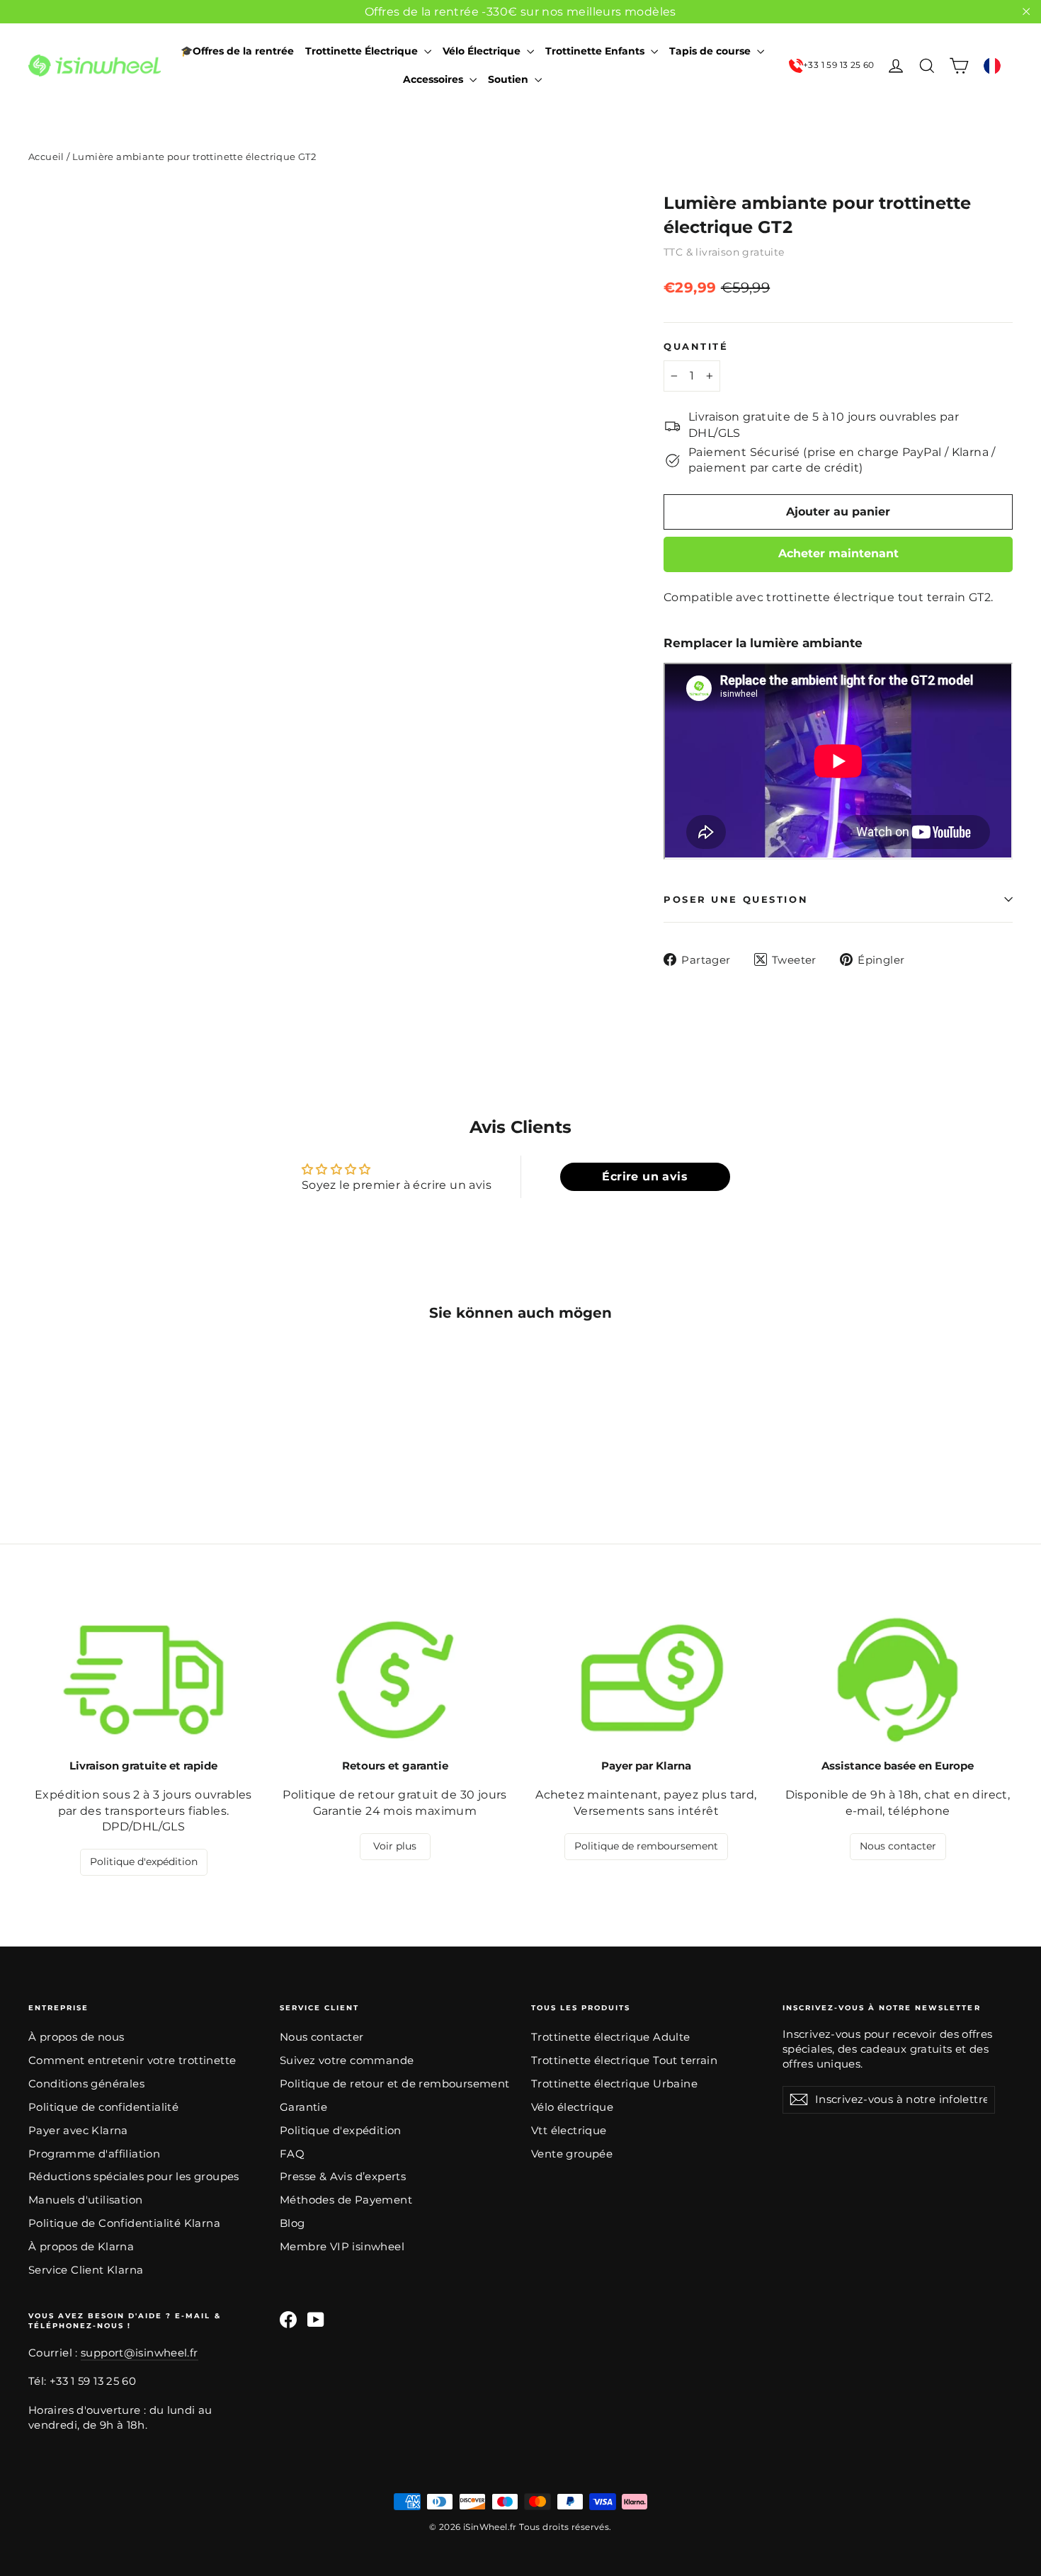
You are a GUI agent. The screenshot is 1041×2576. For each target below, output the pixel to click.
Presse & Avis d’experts (343, 2177)
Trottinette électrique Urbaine (614, 2084)
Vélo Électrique (483, 51)
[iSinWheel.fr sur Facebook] (288, 2320)
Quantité (696, 347)
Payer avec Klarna (78, 2131)
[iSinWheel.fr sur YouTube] (316, 2320)
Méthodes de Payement (346, 2200)
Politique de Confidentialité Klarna (124, 2223)
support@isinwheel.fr (139, 2353)
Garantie (303, 2107)
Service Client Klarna (86, 2270)
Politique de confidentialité (103, 2107)
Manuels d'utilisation (85, 2200)
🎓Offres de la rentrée (237, 51)
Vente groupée (572, 2154)
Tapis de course (711, 51)
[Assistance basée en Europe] (898, 1680)
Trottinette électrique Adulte (611, 2037)
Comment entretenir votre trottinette (132, 2061)
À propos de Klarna (81, 2247)
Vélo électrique (572, 2107)
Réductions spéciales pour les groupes (134, 2177)
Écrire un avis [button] (645, 1176)
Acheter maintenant (838, 553)
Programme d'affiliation (94, 2154)
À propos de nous (76, 2037)
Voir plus (395, 1846)
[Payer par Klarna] (646, 1680)
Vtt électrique (569, 2131)
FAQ (292, 2154)
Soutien (510, 79)
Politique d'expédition (144, 1862)
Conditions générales (86, 2084)
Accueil (46, 156)
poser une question (736, 900)
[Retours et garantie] (395, 1680)
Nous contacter (898, 1846)
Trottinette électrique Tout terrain (624, 2061)
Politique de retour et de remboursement (395, 2084)
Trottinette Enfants (596, 51)
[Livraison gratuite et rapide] (143, 1680)
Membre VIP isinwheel (342, 2247)
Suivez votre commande (347, 2061)
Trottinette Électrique (363, 51)
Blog (292, 2223)
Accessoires (434, 79)
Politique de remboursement (646, 1846)
